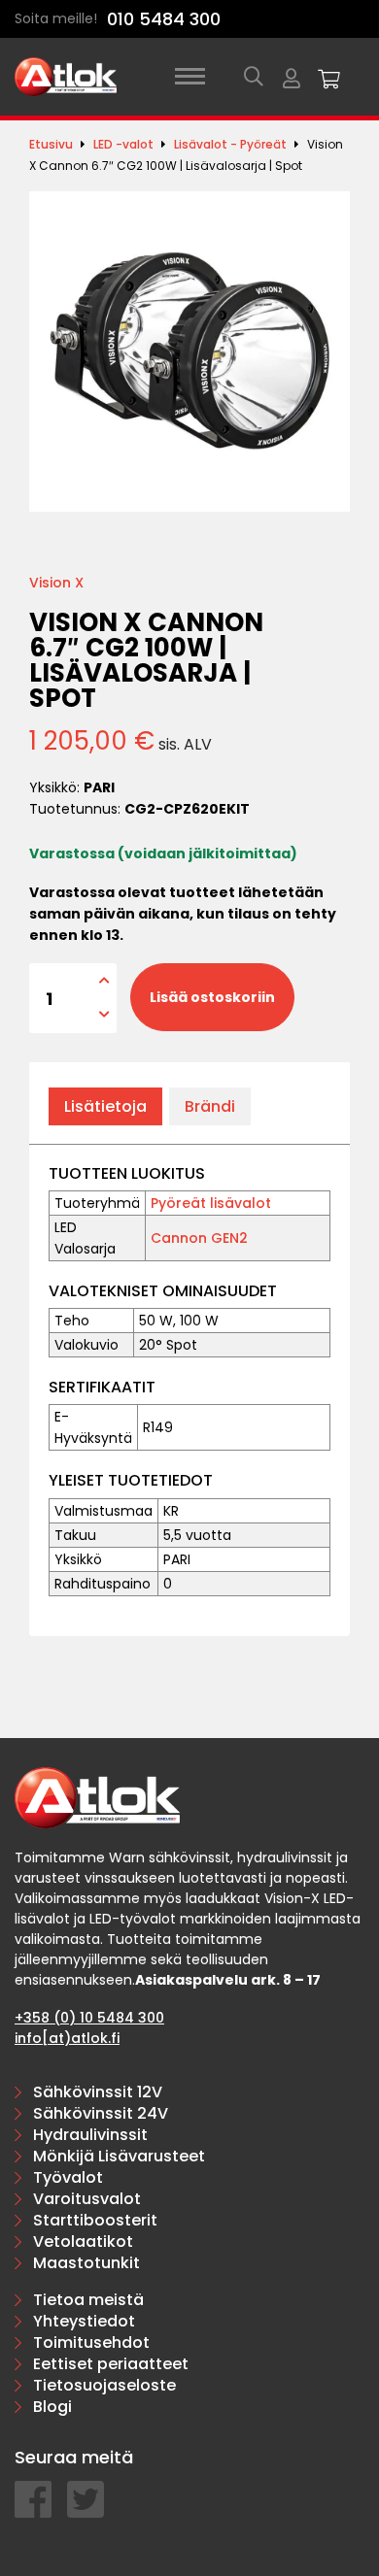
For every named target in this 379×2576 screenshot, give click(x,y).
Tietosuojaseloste (104, 2385)
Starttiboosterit (95, 2220)
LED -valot (123, 144)
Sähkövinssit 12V (98, 2092)
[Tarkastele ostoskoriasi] (329, 77)
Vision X (56, 583)
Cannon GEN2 (199, 1238)
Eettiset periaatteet (111, 2364)
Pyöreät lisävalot (211, 1203)
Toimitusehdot (91, 2342)
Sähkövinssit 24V (101, 2113)
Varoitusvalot (87, 2199)
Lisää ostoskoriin (212, 997)
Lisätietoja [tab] (105, 1106)
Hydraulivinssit (90, 2135)
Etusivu (51, 144)
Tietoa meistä (88, 2300)
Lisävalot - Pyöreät (230, 144)
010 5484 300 (164, 19)
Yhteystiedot (84, 2321)
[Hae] (254, 77)
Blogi (52, 2407)
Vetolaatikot (83, 2241)
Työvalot (68, 2177)
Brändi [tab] (210, 1106)
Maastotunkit (86, 2263)
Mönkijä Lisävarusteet (119, 2156)
